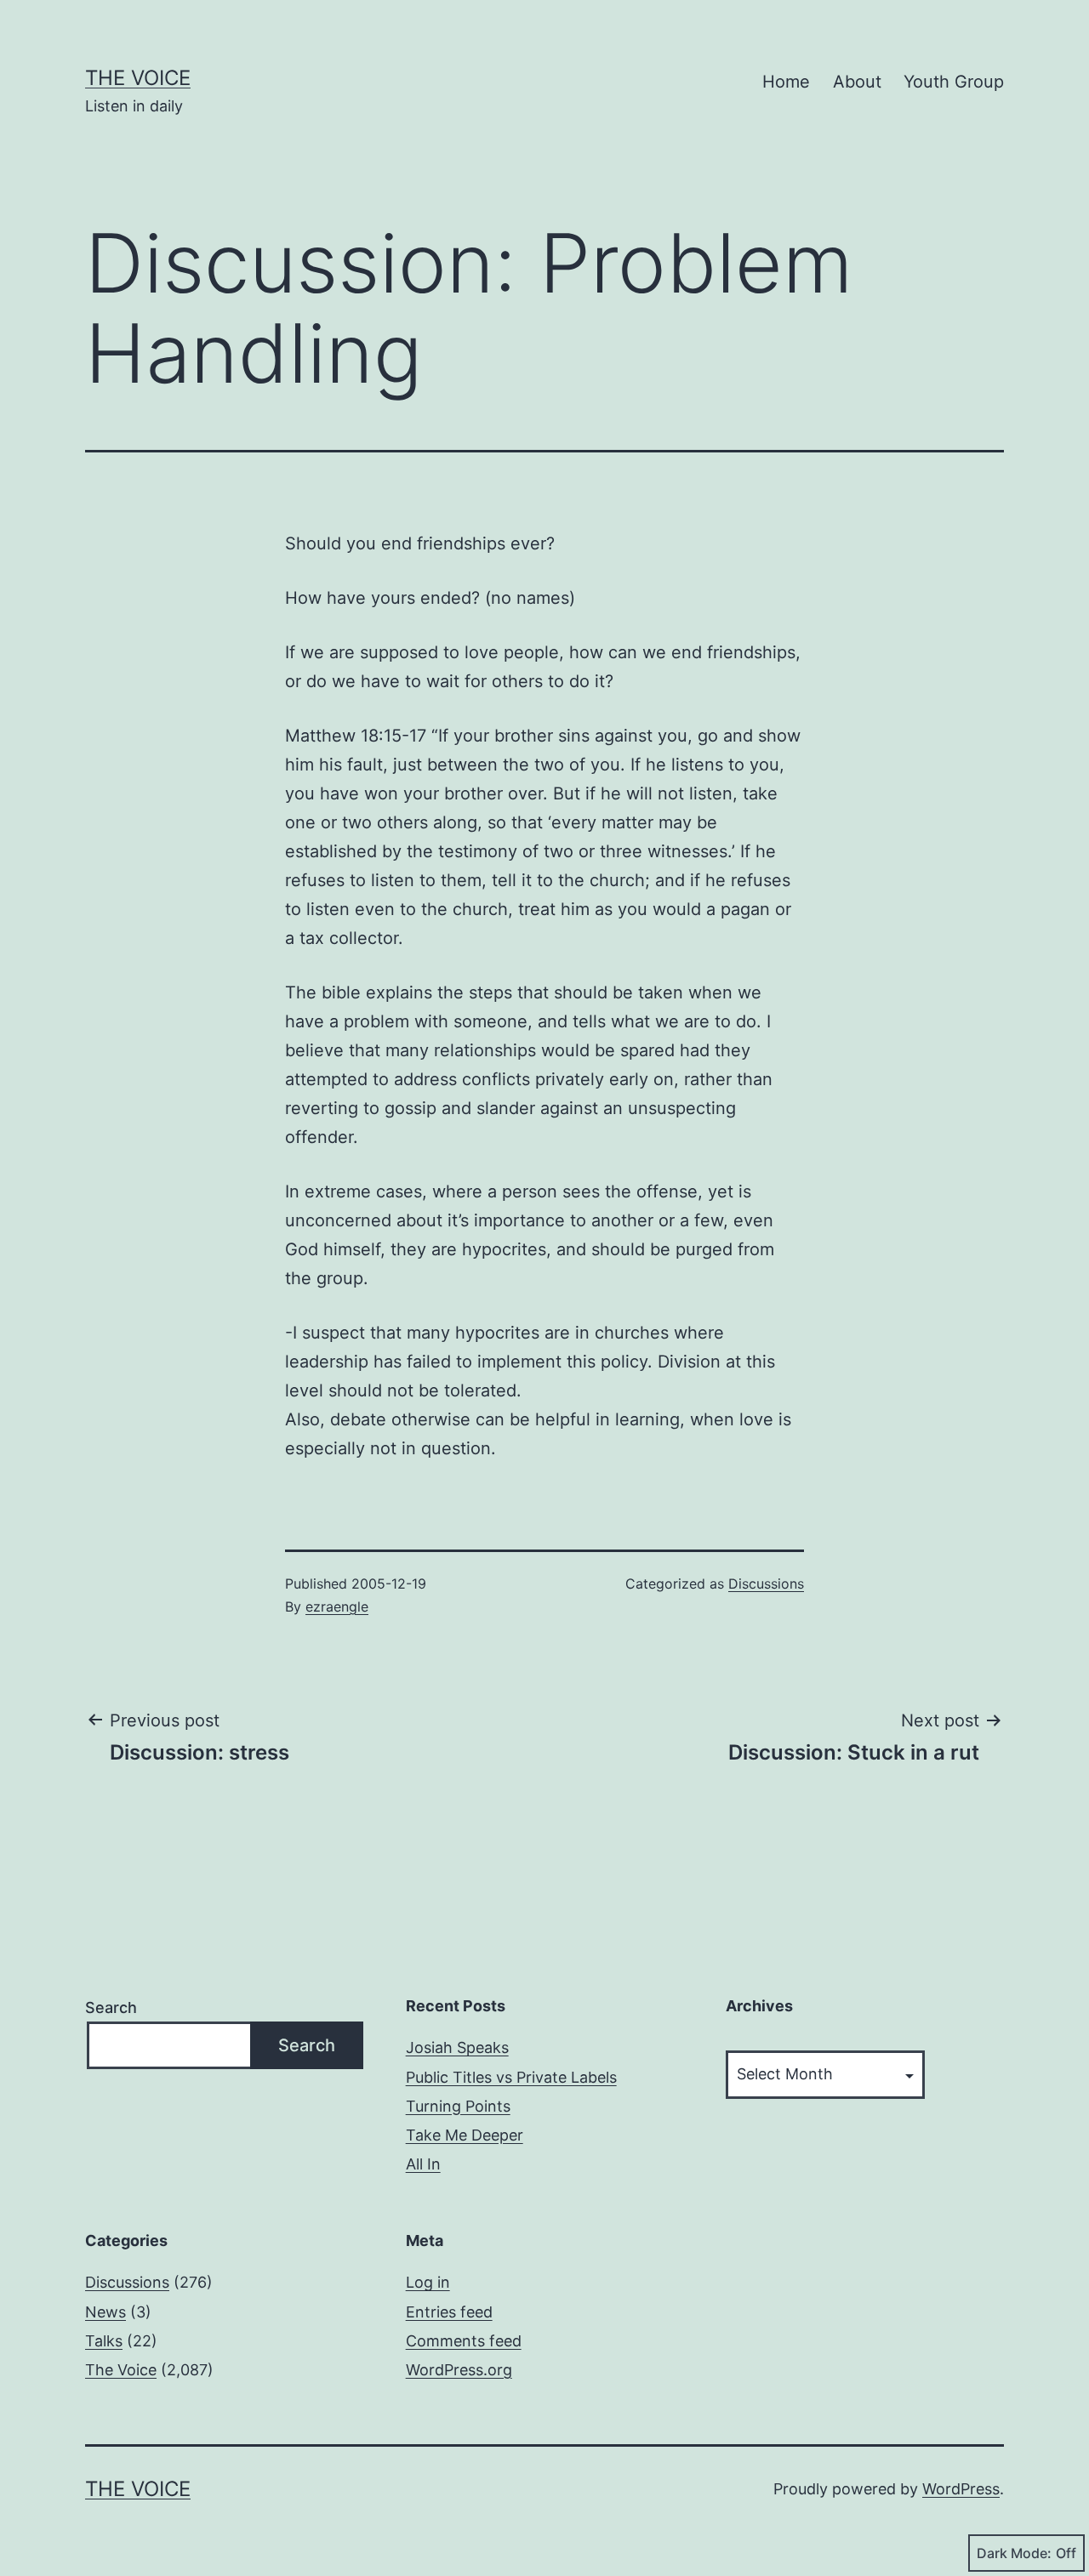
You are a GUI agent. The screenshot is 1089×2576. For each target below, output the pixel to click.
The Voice (138, 78)
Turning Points (458, 2106)
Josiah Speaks (457, 2047)
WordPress (961, 2489)
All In (423, 2164)
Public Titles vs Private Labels (511, 2077)
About (857, 82)
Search (111, 2007)
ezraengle (337, 1606)
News (105, 2312)
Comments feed (464, 2341)
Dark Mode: (1014, 2553)
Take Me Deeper (465, 2135)
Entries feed (449, 2312)
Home (786, 82)
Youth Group (954, 82)
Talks (104, 2341)
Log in (428, 2282)
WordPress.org (459, 2370)
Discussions (766, 1584)
